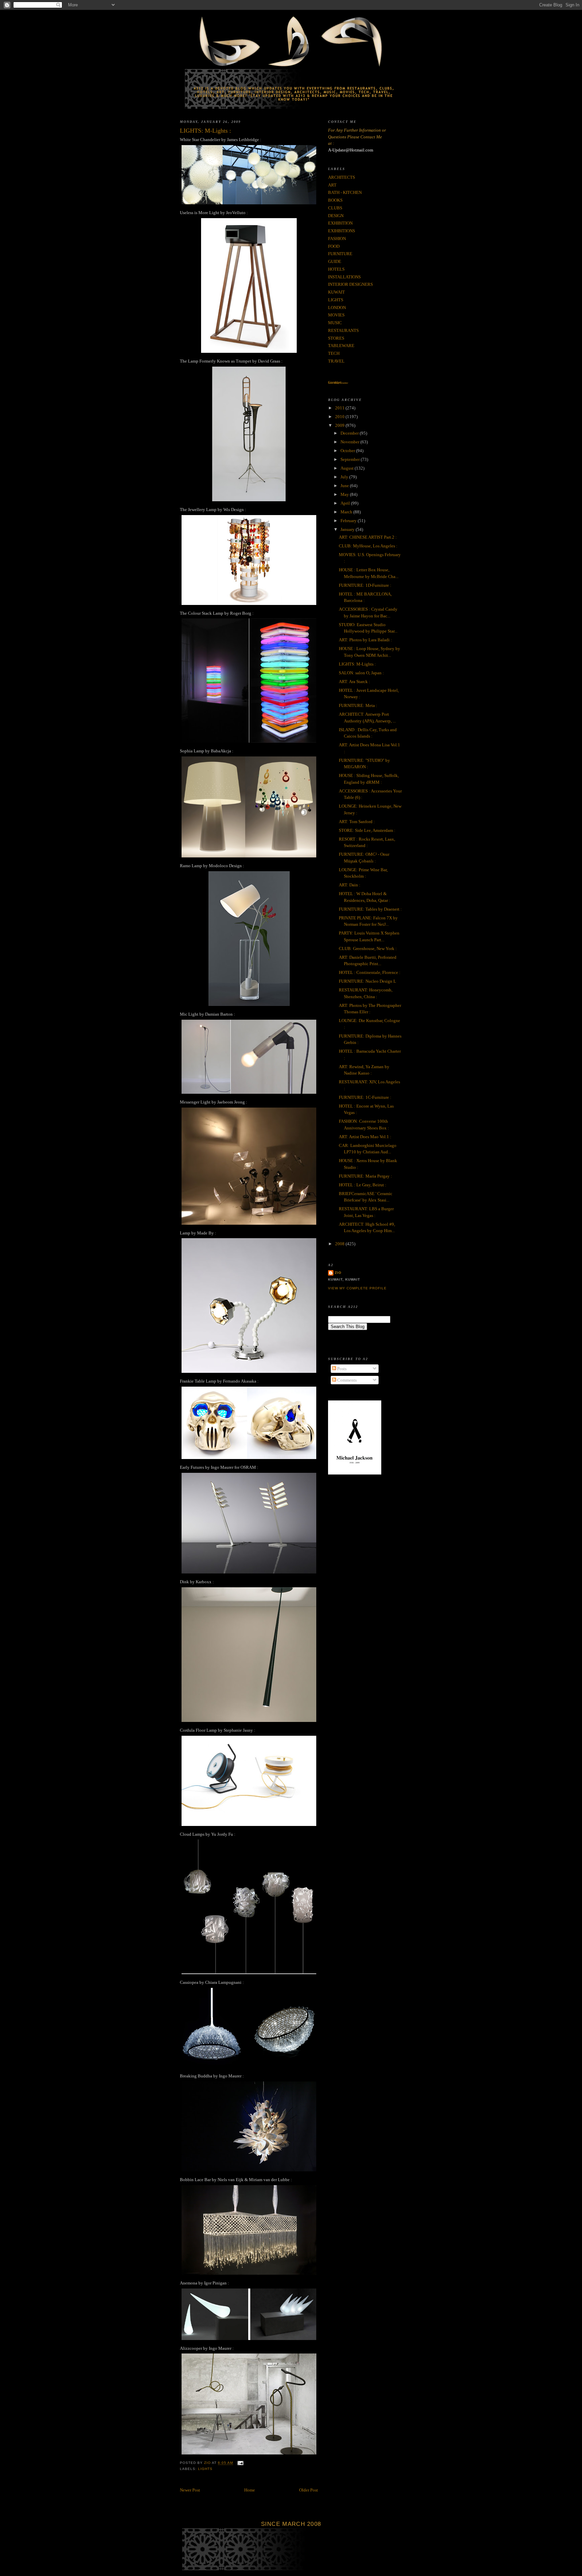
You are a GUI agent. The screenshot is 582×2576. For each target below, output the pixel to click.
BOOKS (335, 200)
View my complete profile (357, 1288)
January (348, 529)
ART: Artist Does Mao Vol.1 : (365, 1137)
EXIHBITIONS (342, 231)
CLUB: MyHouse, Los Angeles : (368, 546)
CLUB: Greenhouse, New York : (368, 948)
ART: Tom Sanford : (357, 822)
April (346, 503)
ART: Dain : (350, 885)
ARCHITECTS (342, 177)
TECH (334, 353)
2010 (340, 417)
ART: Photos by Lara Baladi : (365, 640)
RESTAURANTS (343, 330)
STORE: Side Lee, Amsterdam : (367, 830)
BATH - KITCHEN (345, 192)
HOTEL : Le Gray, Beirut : (363, 1185)
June (345, 486)
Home (250, 2490)
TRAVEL (336, 361)
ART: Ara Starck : (354, 682)
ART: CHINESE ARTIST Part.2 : (368, 537)
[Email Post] (240, 2463)
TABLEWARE (341, 346)
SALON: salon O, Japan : (361, 673)
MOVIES (336, 315)
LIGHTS (205, 2469)
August (348, 468)
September (351, 459)
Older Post (309, 2490)
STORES (336, 338)
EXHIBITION (340, 223)
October (348, 451)
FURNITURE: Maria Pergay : (365, 1176)
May (345, 494)
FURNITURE (340, 254)
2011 (340, 408)
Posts (341, 1369)
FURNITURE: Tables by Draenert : (370, 909)
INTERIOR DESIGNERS (350, 284)
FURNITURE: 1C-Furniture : (365, 1097)
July (345, 477)
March (347, 512)
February (349, 521)
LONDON (337, 308)
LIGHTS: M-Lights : (357, 664)
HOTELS (336, 269)
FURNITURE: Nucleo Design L (367, 981)
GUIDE (335, 261)
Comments (346, 1380)
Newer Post (190, 2490)
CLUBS (335, 208)
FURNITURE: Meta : (358, 705)
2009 (340, 425)
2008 (340, 1244)
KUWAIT (336, 292)
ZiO (338, 1273)
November (350, 442)
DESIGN (336, 216)
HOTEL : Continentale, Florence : (370, 972)
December (350, 433)
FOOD (334, 246)
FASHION (337, 239)
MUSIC (335, 323)
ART (332, 185)
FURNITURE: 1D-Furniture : (365, 585)
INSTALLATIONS (344, 277)
